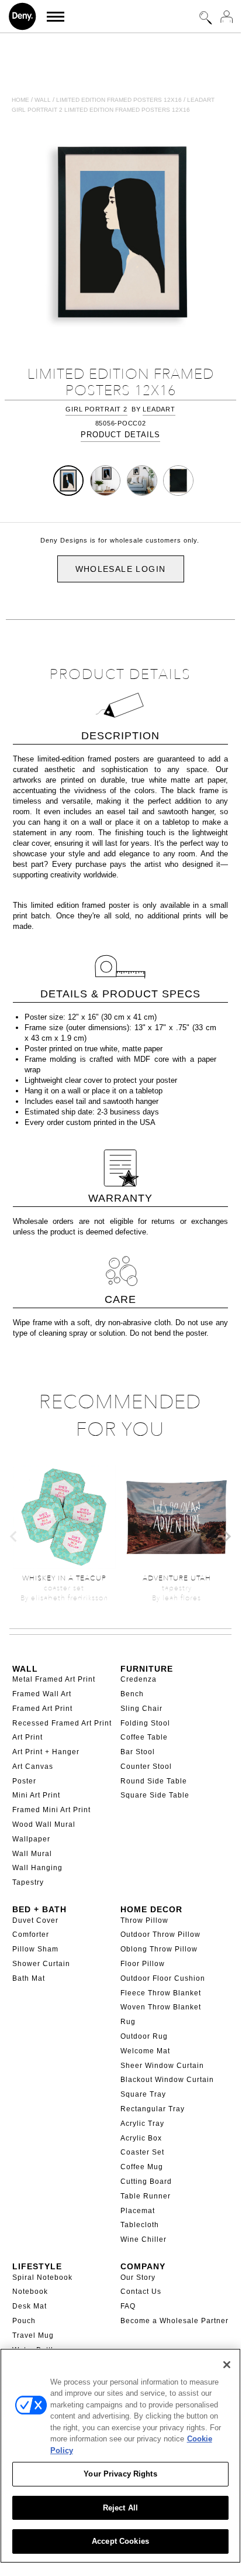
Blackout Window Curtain (167, 2080)
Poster (24, 1781)
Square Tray (143, 2094)
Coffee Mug (142, 2167)
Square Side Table (155, 1795)
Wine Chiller (144, 2239)
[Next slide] (227, 1536)
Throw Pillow (144, 1920)
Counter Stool (146, 1767)
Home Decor (151, 1909)
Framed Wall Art (42, 1694)
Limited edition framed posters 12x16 (119, 100)
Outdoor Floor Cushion (163, 1978)
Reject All (120, 2508)
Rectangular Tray (153, 2109)
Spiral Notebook (42, 2277)
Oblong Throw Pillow (159, 1949)
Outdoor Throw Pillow (160, 1934)
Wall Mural (32, 1854)
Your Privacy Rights (120, 2474)
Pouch (24, 2321)
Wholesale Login (121, 569)
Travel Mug (33, 2335)
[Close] (227, 2365)
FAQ (128, 2306)
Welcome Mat (145, 2051)
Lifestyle (37, 2266)
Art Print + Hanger (46, 1752)
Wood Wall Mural (44, 1824)
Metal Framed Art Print (54, 1679)
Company (143, 2266)
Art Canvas (33, 1767)
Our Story (138, 2277)
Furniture (147, 1669)
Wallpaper (31, 1839)
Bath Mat (29, 1978)
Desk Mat (30, 2306)
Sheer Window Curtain (162, 2066)
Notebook (30, 2292)
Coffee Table (144, 1737)
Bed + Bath (39, 1909)
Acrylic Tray (142, 2124)
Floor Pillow (143, 1964)
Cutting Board (146, 2181)
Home (20, 100)
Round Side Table (154, 1781)
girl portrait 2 (96, 409)
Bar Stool (138, 1752)
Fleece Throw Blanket (161, 1993)
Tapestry (28, 1882)
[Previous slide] (14, 1536)
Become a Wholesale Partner (174, 2321)
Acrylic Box (141, 2138)
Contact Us (141, 2292)
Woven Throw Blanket (161, 2007)
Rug (128, 2022)
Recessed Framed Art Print (62, 1723)
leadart (159, 409)
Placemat (138, 2211)
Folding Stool (145, 1723)
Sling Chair (141, 1709)
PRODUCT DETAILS (120, 435)
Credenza (139, 1679)
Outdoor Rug (144, 2036)
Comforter (31, 1934)
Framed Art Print (42, 1709)
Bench (132, 1694)
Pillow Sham (35, 1949)
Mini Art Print (36, 1795)
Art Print (27, 1737)
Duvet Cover (35, 1920)
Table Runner (146, 2196)
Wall (43, 100)
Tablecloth (140, 2225)
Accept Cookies (120, 2541)
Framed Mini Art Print (51, 1810)
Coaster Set (142, 2152)
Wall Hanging (37, 1868)
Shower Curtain (41, 1964)
